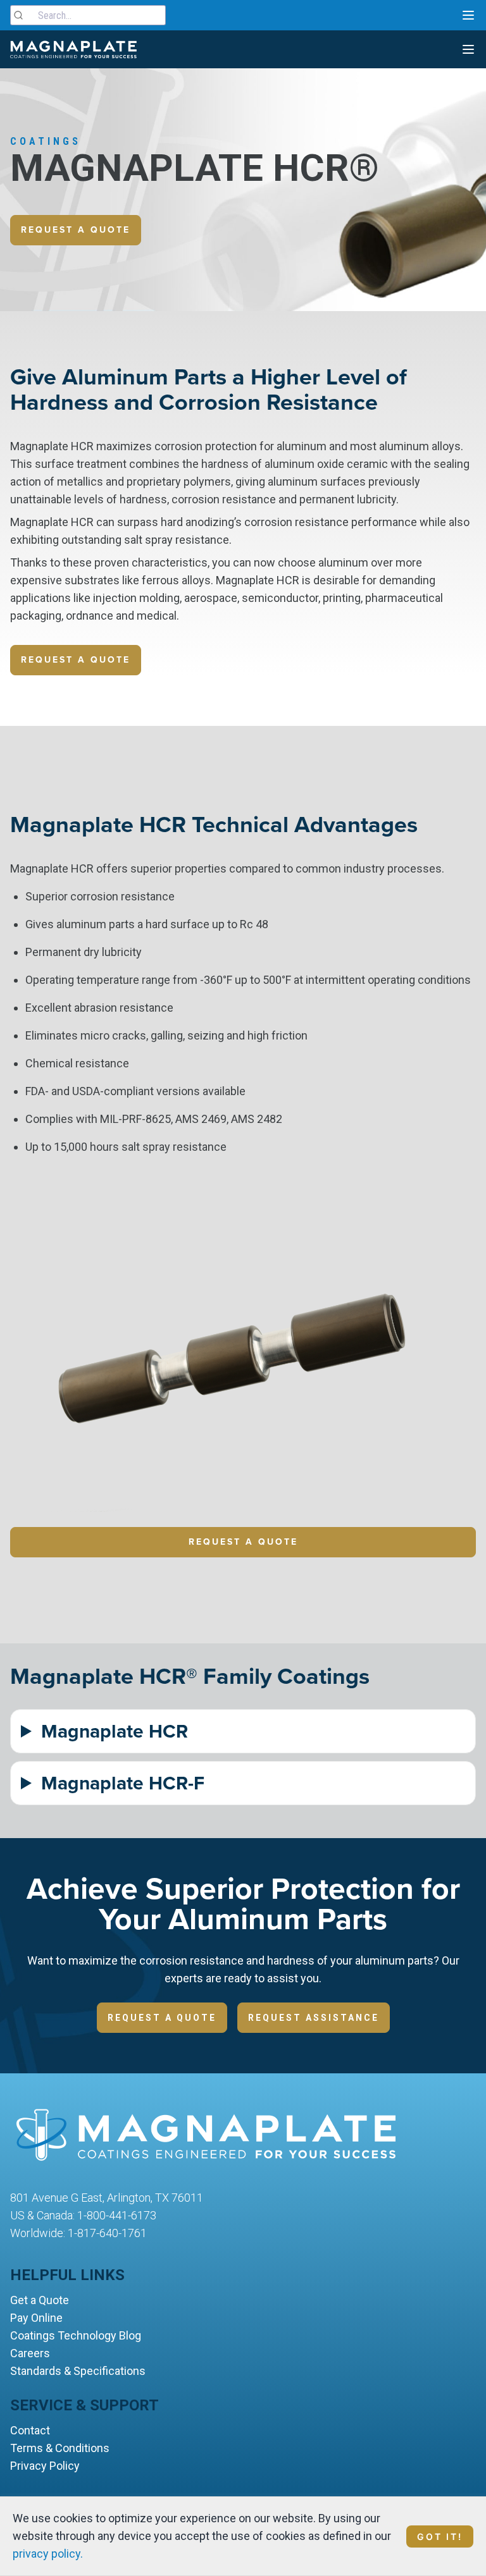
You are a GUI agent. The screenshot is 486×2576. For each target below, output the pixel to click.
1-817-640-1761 (107, 2233)
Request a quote (76, 230)
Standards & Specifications (78, 2371)
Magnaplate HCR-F (123, 1783)
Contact (30, 2430)
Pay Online (36, 2318)
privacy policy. (48, 2554)
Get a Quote (40, 2300)
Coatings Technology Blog (76, 2335)
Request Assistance (314, 2018)
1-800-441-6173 (117, 2215)
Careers (30, 2353)
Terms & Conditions (60, 2448)
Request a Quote (243, 1542)
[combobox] (88, 15)
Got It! (440, 2536)
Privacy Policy (45, 2466)
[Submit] (24, 15)
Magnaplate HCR (115, 1731)
